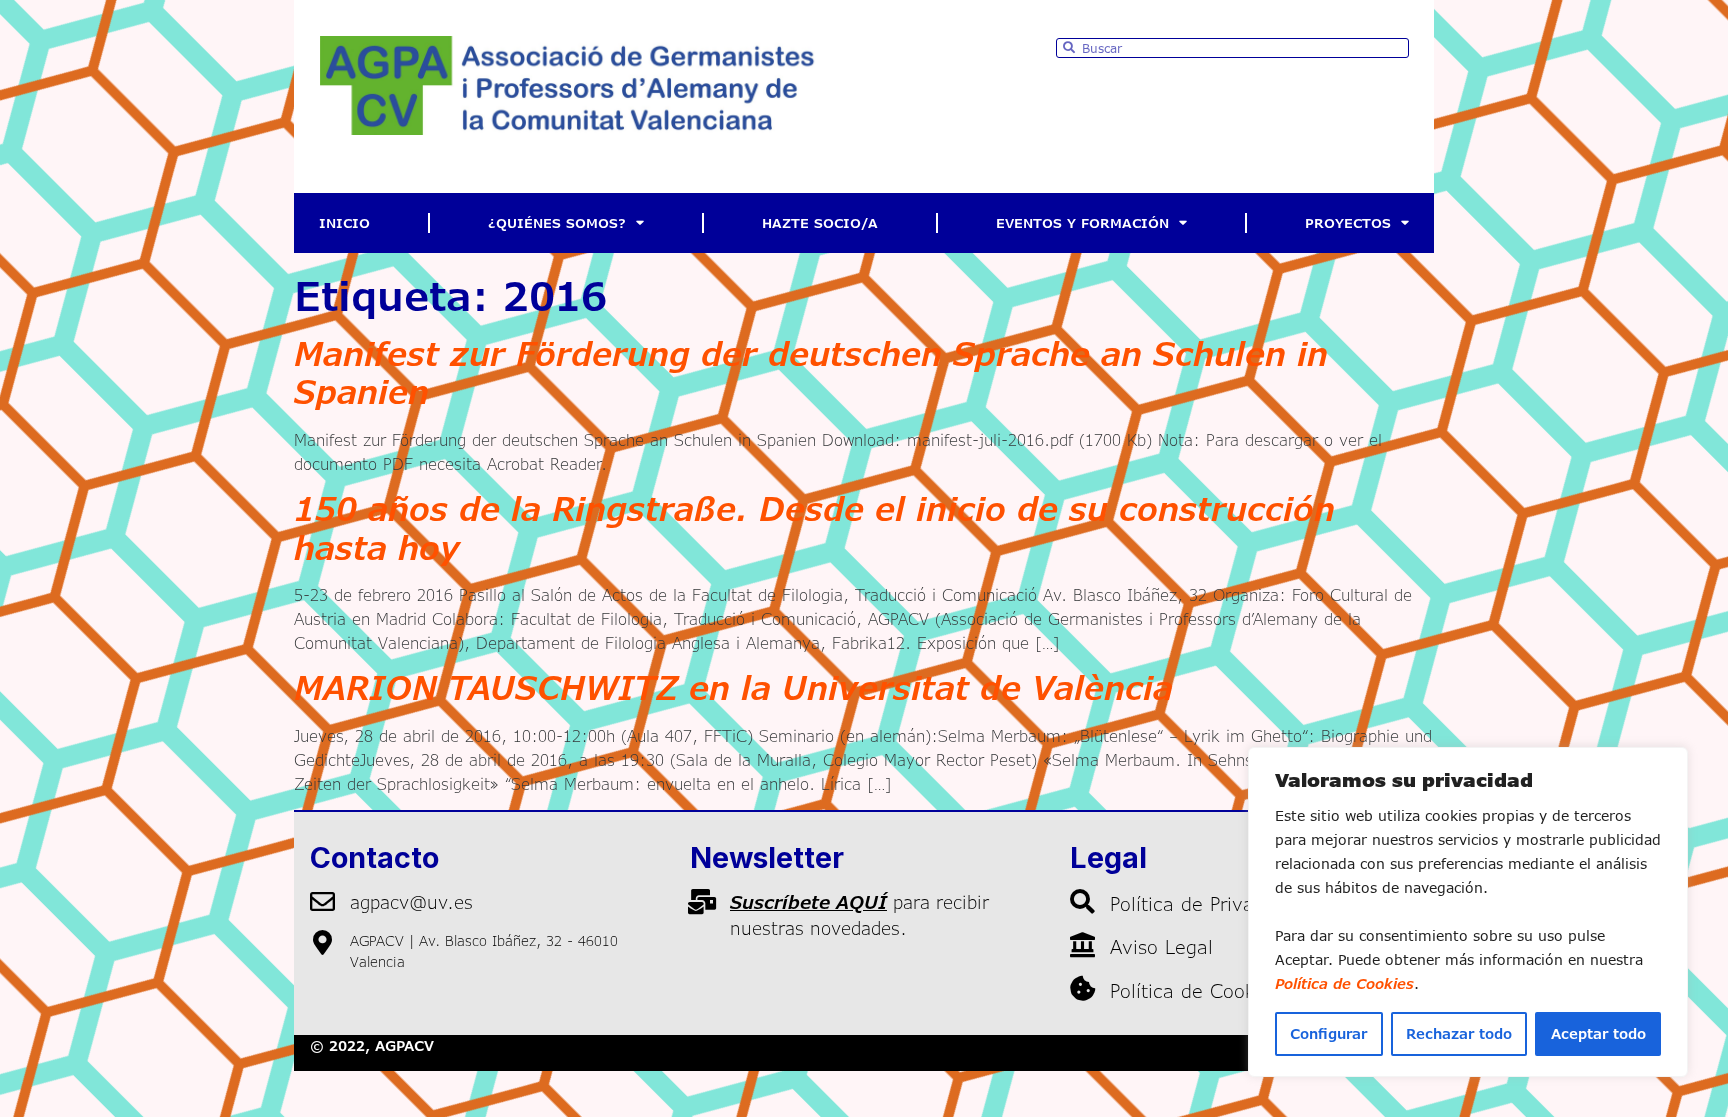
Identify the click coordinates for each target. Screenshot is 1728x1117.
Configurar (1328, 1033)
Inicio (344, 223)
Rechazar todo (1459, 1033)
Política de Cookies (1344, 983)
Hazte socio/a (820, 223)
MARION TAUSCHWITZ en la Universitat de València (733, 687)
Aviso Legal (1161, 946)
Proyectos (1348, 223)
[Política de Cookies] (1082, 988)
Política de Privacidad (1206, 903)
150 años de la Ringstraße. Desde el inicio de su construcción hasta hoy (814, 527)
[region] (1468, 912)
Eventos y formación (1082, 223)
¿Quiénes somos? (557, 223)
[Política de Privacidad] (1082, 901)
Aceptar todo (1598, 1033)
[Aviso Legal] (1082, 944)
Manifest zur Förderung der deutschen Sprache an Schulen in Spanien (811, 372)
